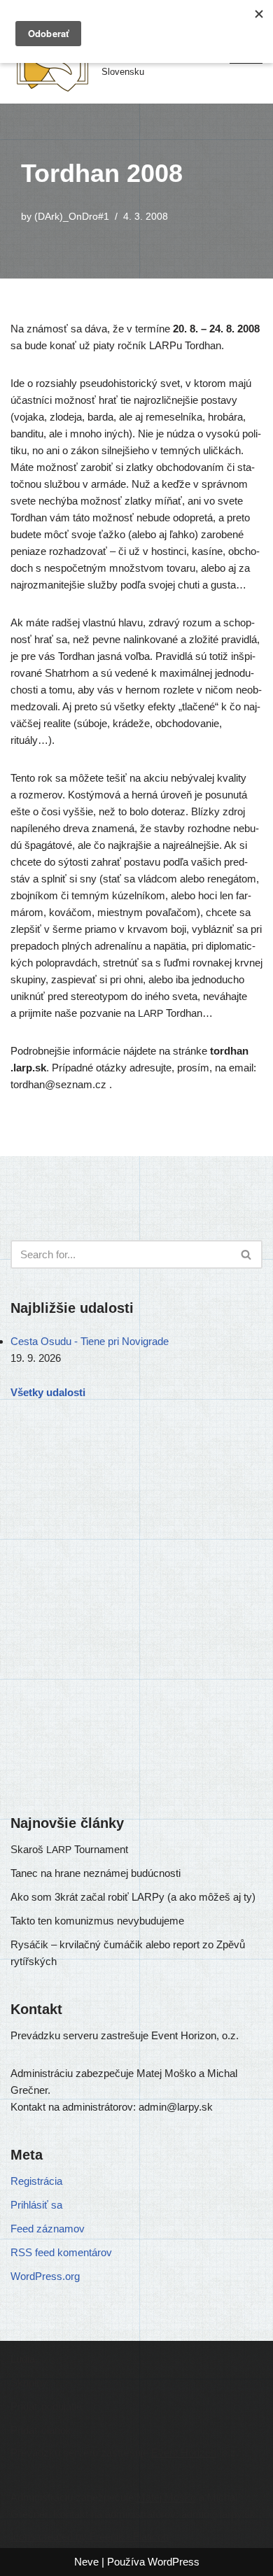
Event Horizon (184, 2452)
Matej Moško (166, 2497)
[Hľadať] (247, 1254)
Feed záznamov (48, 2229)
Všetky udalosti (48, 1392)
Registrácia (36, 2181)
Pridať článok (41, 2430)
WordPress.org (45, 2276)
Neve (86, 2562)
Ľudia (23, 2359)
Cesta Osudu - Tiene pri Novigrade (90, 1341)
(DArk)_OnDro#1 (72, 217)
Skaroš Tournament (69, 1849)
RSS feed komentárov (61, 2252)
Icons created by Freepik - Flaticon (90, 2536)
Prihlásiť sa (36, 2205)
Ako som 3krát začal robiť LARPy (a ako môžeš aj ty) (133, 1897)
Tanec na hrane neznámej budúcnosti (96, 1873)
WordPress (174, 2562)
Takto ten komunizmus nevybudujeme (97, 1921)
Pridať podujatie (46, 2406)
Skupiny (29, 2383)
